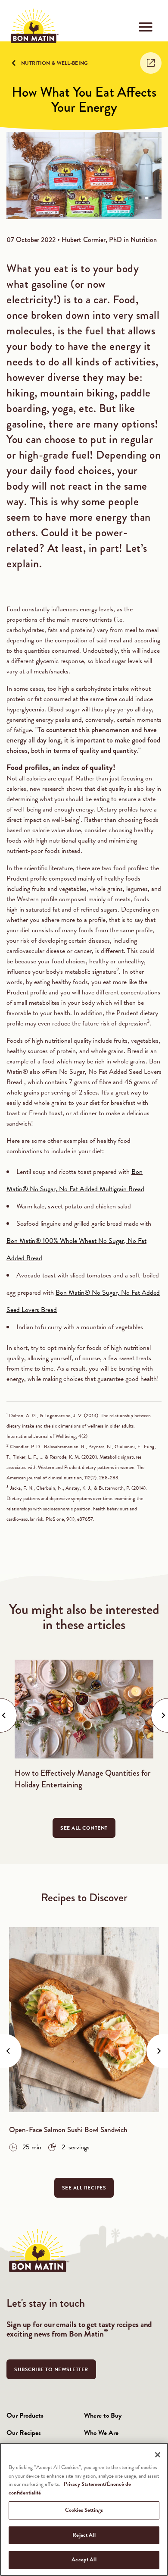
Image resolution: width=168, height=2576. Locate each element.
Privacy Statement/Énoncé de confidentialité (70, 2488)
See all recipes (84, 2188)
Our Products (25, 2416)
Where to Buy (103, 2416)
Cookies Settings (84, 2510)
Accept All (84, 2560)
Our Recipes (24, 2433)
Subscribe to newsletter (51, 2369)
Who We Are (101, 2433)
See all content (84, 1828)
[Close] (158, 2455)
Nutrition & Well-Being (55, 63)
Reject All (84, 2535)
